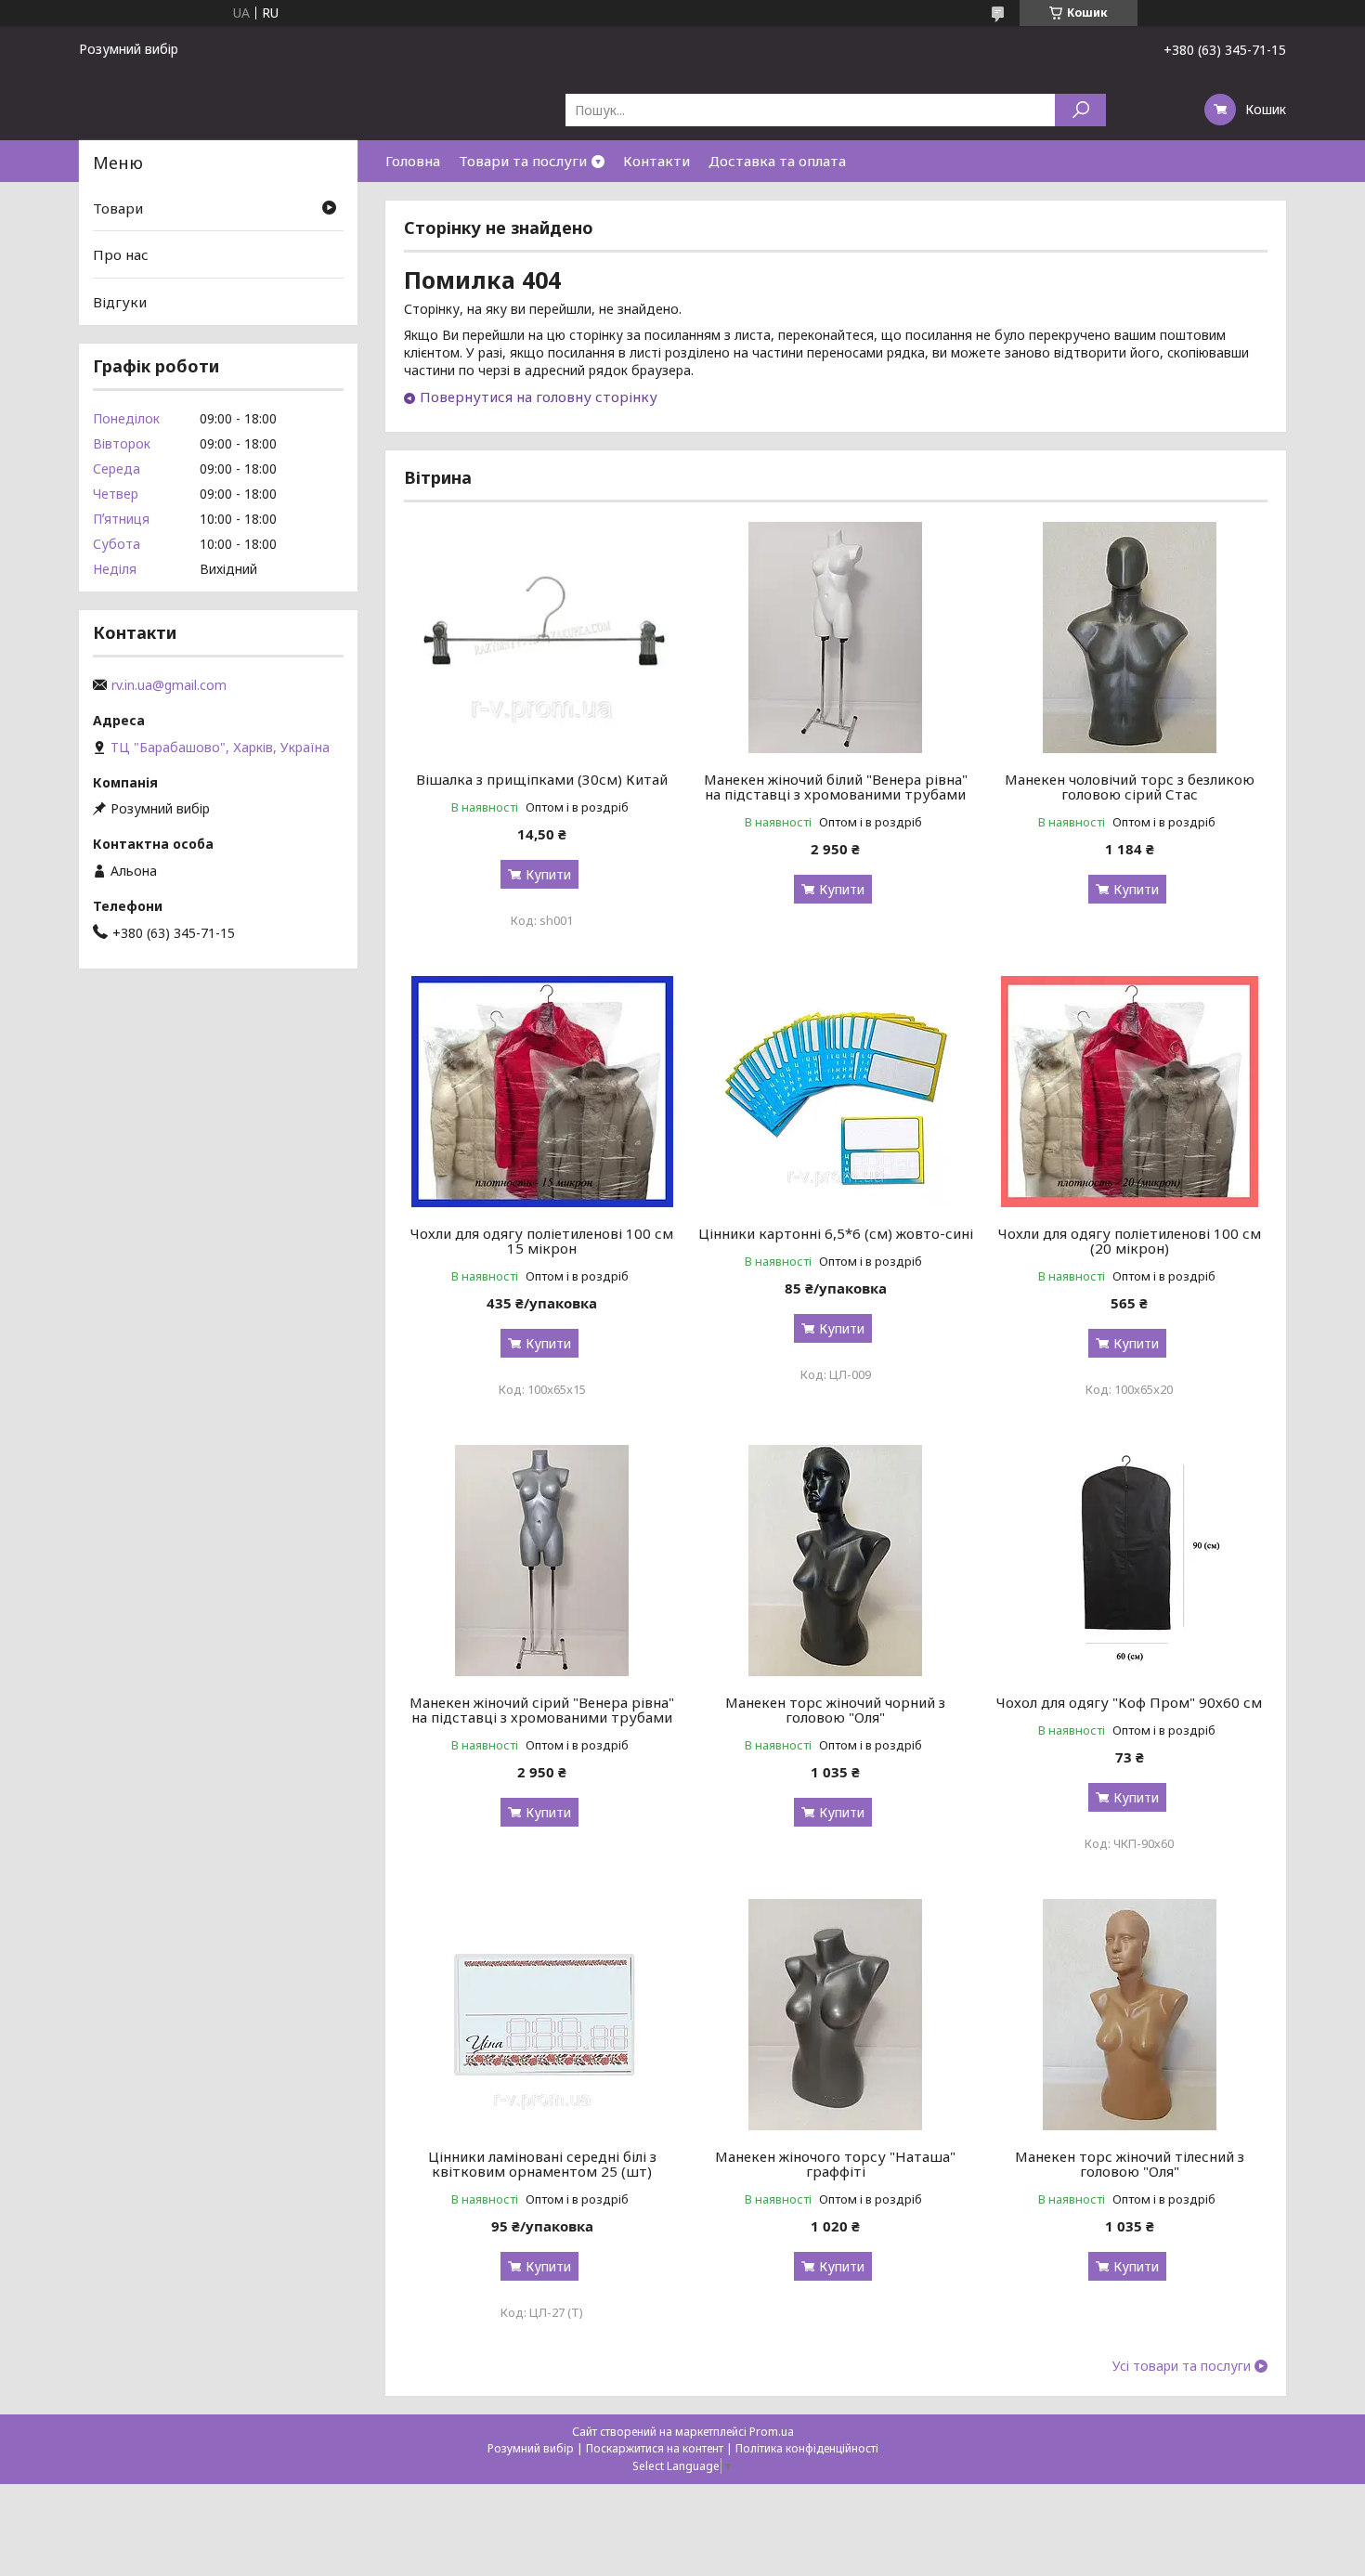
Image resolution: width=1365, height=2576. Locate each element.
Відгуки (120, 302)
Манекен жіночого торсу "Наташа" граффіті (835, 2164)
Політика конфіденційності (807, 2448)
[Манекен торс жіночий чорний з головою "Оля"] (836, 1560)
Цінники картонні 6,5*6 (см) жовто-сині (836, 1233)
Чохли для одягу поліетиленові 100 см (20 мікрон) (1130, 1241)
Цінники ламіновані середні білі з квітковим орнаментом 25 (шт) (542, 2164)
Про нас (121, 254)
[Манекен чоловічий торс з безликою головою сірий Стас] (1130, 637)
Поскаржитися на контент (655, 2448)
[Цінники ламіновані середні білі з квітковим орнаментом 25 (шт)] (542, 2014)
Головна (413, 161)
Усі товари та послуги (1182, 2366)
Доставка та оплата (777, 161)
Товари (118, 208)
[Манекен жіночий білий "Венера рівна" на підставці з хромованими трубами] (836, 637)
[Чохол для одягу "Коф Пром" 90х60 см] (1130, 1560)
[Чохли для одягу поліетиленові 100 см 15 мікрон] (542, 1091)
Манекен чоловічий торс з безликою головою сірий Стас (1130, 787)
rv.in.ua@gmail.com (169, 685)
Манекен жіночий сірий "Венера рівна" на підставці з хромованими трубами (542, 1710)
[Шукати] (1080, 110)
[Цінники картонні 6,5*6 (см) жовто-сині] (836, 1091)
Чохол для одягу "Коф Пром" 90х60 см (1129, 1702)
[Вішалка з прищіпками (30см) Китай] (542, 637)
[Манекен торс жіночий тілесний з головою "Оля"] (1130, 2014)
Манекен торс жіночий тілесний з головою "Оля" (1130, 2164)
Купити (548, 874)
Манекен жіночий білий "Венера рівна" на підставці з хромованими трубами (836, 787)
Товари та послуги (523, 161)
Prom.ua (772, 2432)
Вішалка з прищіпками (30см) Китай (542, 779)
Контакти (656, 161)
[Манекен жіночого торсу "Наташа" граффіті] (836, 2014)
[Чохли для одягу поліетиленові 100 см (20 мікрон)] (1130, 1091)
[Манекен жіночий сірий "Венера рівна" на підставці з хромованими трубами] (542, 1560)
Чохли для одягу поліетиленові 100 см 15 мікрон (542, 1241)
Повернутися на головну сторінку (539, 397)
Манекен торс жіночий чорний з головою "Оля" (835, 1710)
